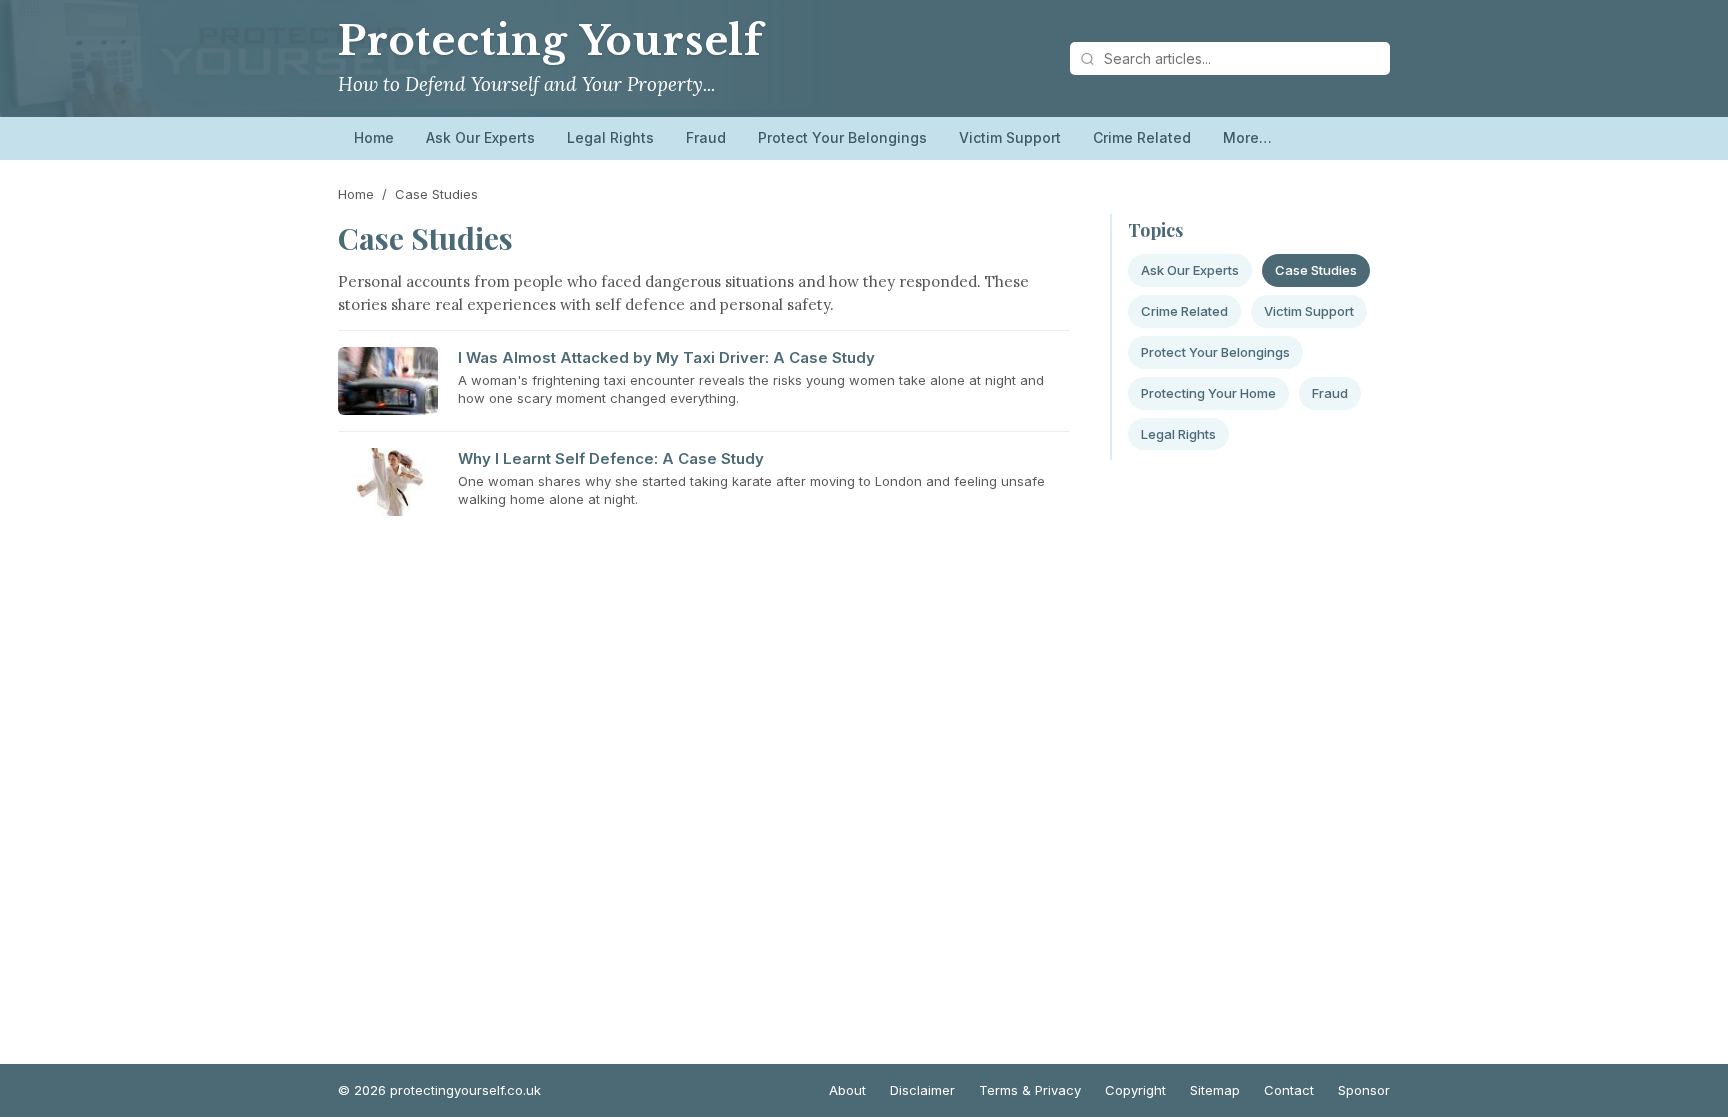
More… (1247, 137)
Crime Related (1142, 137)
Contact (1289, 1090)
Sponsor (1364, 1090)
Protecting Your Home (1208, 393)
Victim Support (1010, 137)
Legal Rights (610, 137)
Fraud (706, 137)
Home (374, 137)
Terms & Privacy (1030, 1090)
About (847, 1090)
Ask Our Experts (480, 137)
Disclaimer (922, 1090)
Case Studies (1316, 270)
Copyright (1135, 1090)
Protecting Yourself (550, 41)
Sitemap (1215, 1090)
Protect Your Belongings (842, 137)
